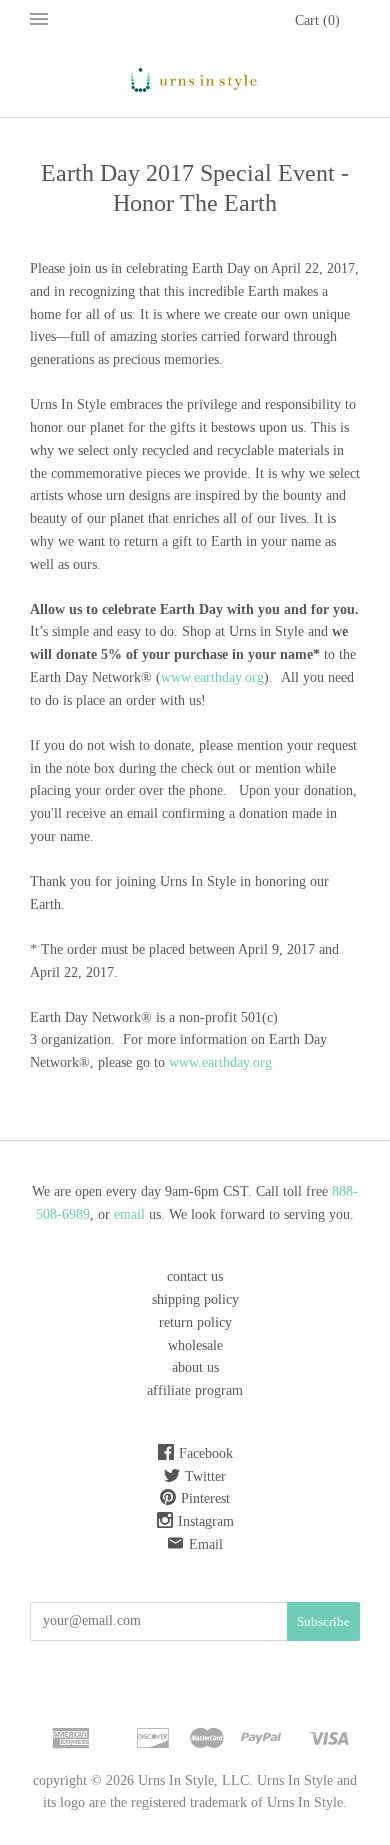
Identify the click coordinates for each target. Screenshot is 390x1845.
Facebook (206, 1453)
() (317, 20)
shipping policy (195, 1299)
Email (206, 1544)
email (131, 1214)
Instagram (206, 1521)
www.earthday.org (212, 677)
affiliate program (195, 1390)
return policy (195, 1322)
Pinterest (205, 1498)
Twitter (205, 1476)
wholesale (195, 1345)
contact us (195, 1276)
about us (195, 1367)
